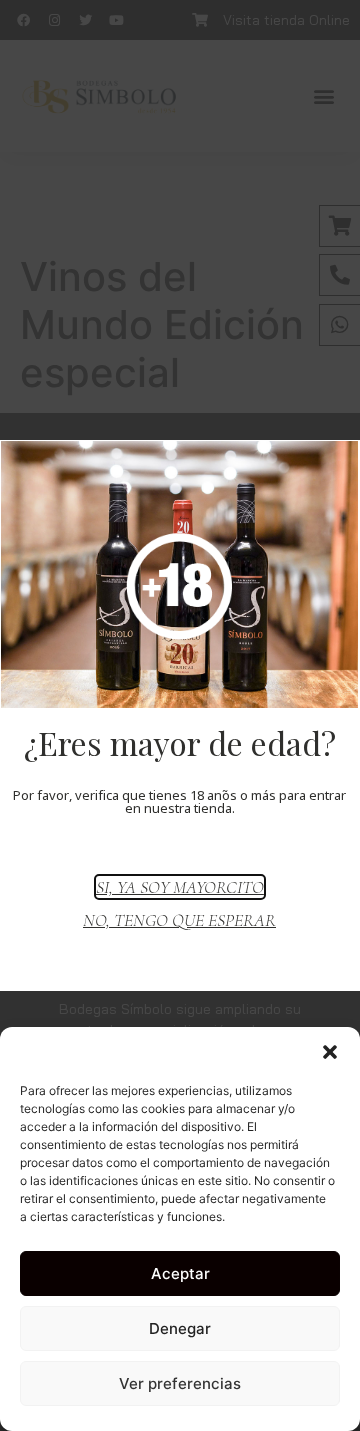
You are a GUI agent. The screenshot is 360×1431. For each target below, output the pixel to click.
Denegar (180, 1328)
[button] (330, 1052)
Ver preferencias (180, 1383)
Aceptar (180, 1273)
